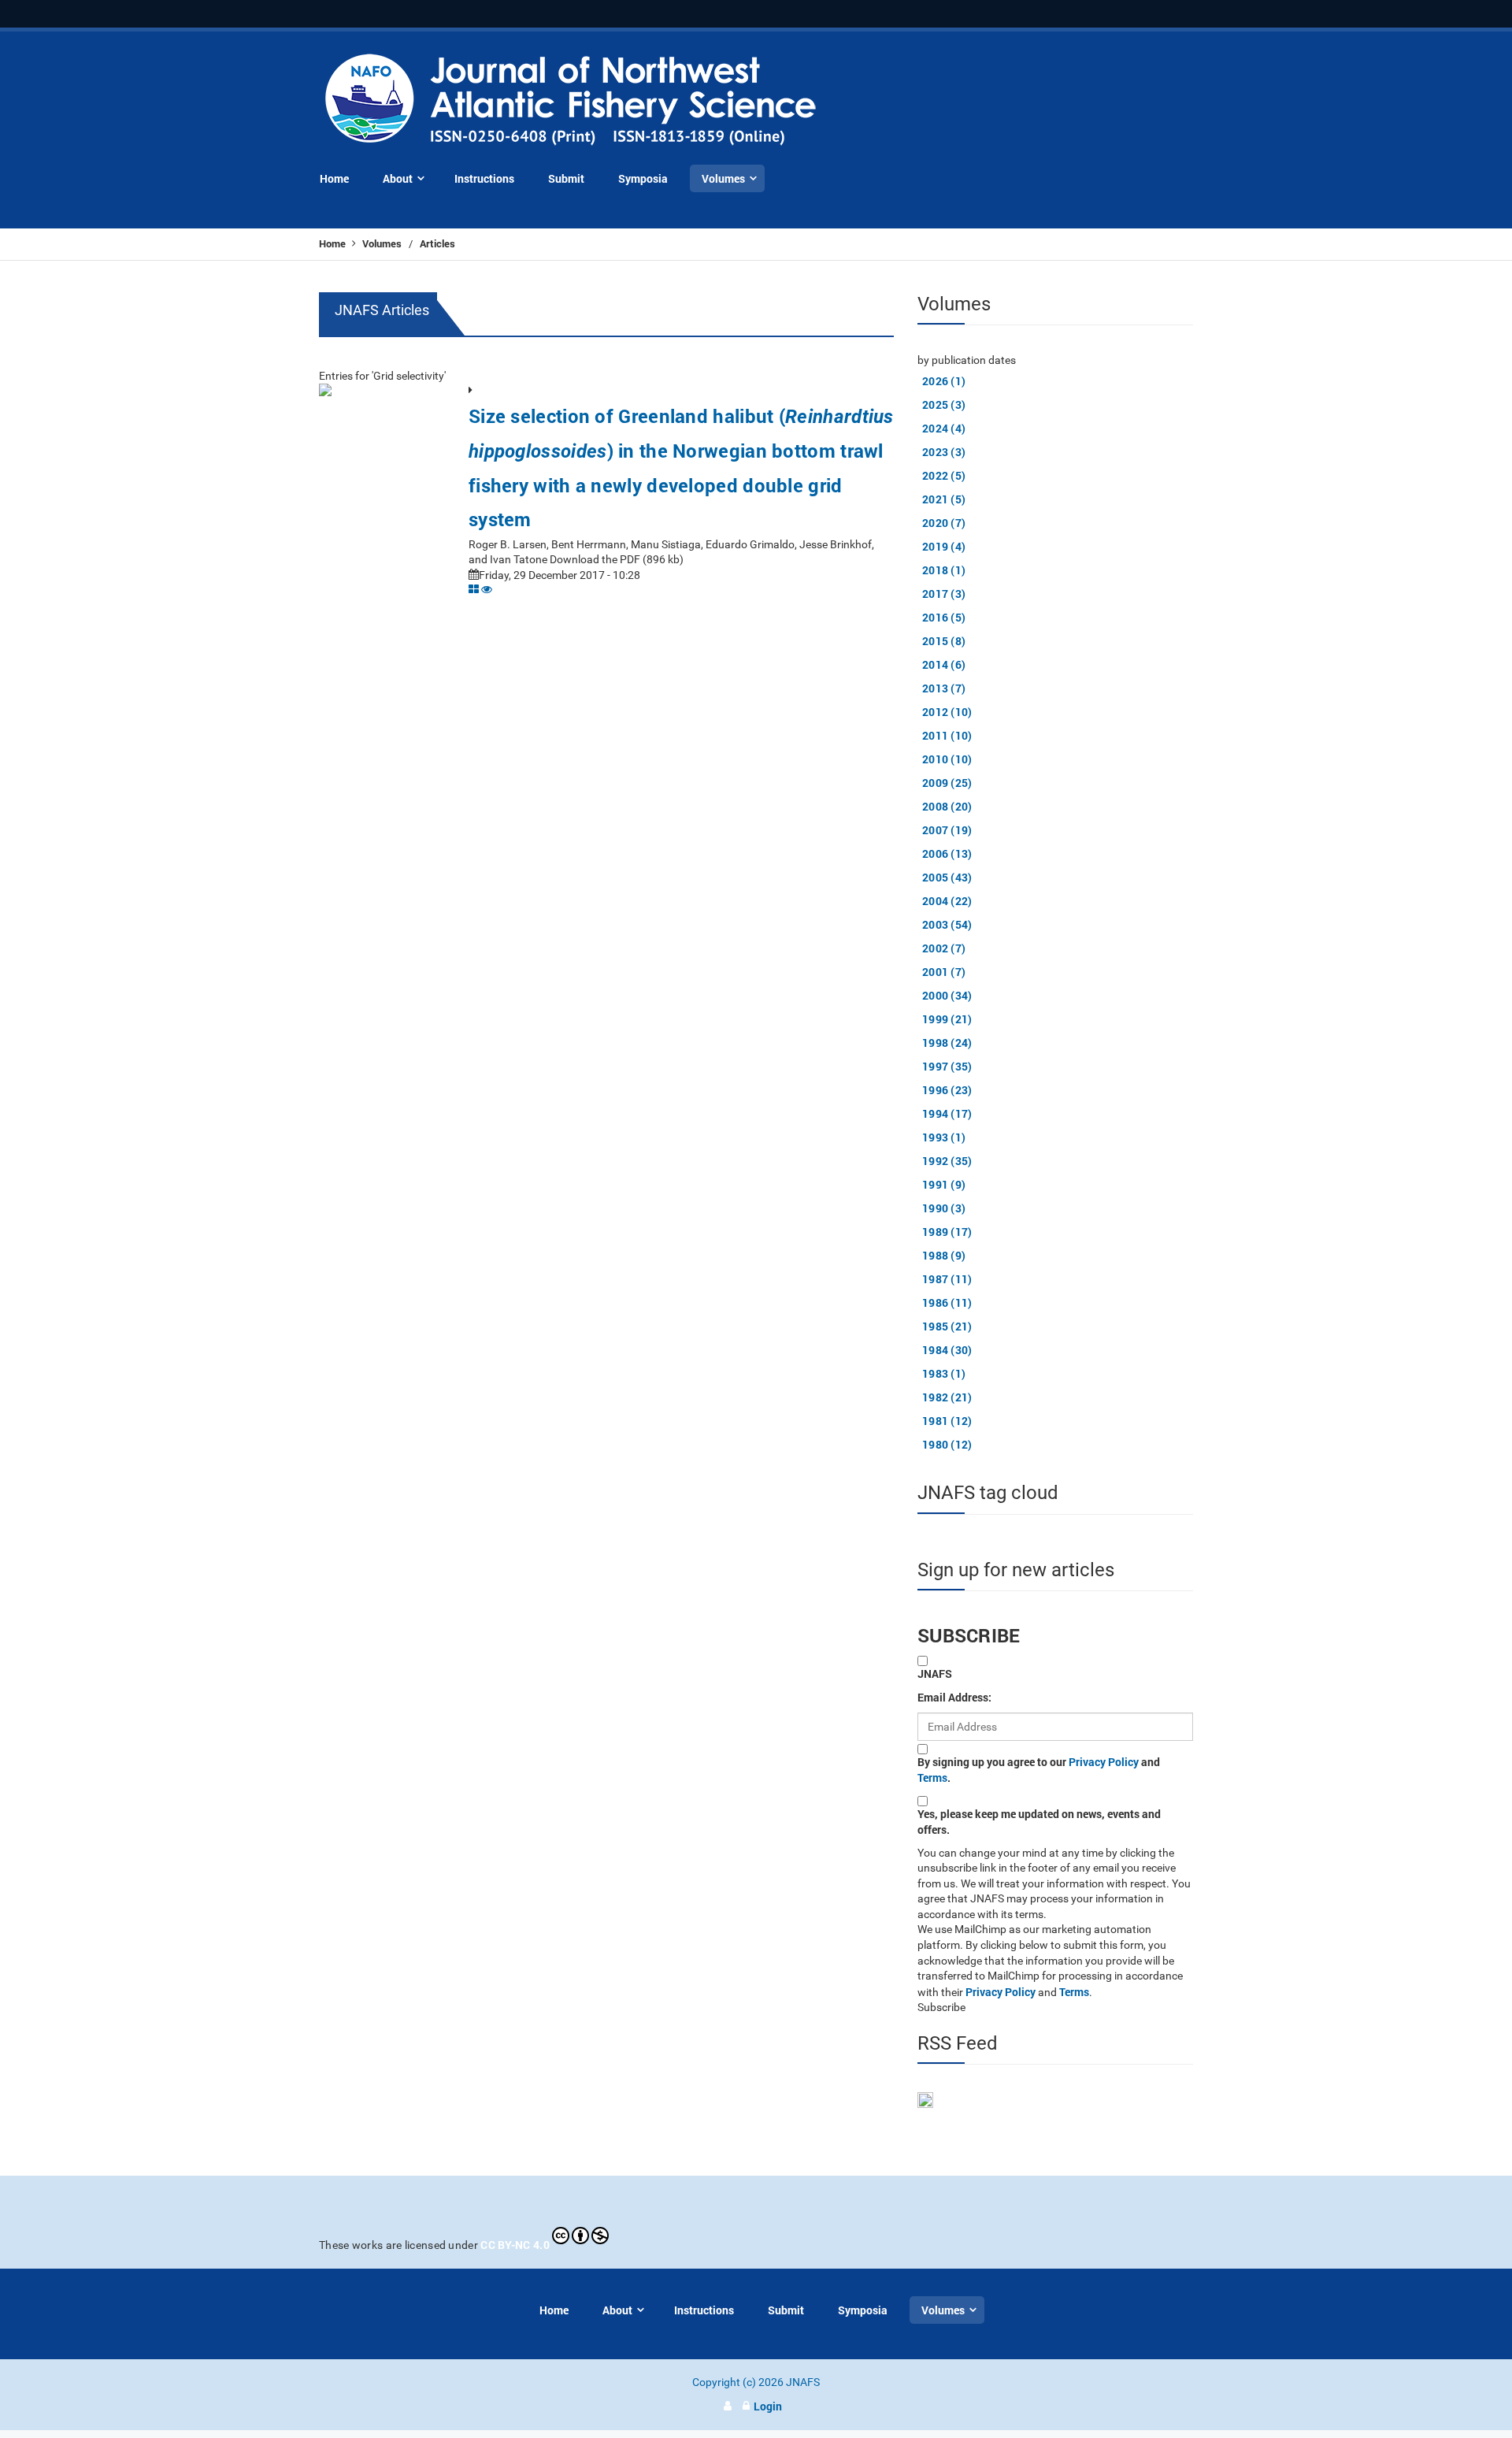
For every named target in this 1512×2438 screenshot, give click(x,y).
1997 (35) (947, 1066)
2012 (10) (947, 712)
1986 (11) (947, 1302)
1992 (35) (947, 1161)
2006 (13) (947, 853)
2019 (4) (944, 546)
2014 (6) (944, 664)
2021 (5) (944, 499)
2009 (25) (947, 783)
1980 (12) (947, 1444)
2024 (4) (944, 428)
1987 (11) (947, 1279)
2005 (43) (947, 877)
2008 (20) (947, 806)
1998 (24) (947, 1043)
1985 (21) (947, 1326)
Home (334, 243)
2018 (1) (944, 570)
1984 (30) (947, 1350)
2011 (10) (947, 735)
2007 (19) (947, 830)
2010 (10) (947, 759)
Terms (932, 1777)
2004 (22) (947, 901)
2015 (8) (944, 641)
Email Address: (954, 1697)
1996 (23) (947, 1090)
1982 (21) (947, 1397)
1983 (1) (944, 1373)
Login (768, 2406)
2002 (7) (944, 948)
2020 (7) (944, 523)
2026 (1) (944, 381)
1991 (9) (944, 1184)
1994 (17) (947, 1113)
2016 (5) (944, 617)
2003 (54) (947, 924)
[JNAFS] (571, 100)
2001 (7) (944, 972)
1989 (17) (947, 1232)
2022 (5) (944, 475)
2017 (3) (944, 594)
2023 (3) (944, 452)
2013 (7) (944, 688)
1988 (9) (944, 1255)
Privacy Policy (1104, 1762)
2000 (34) (947, 995)
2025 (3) (944, 404)
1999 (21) (947, 1019)
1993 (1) (944, 1137)
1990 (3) (944, 1208)
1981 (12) (947, 1421)
